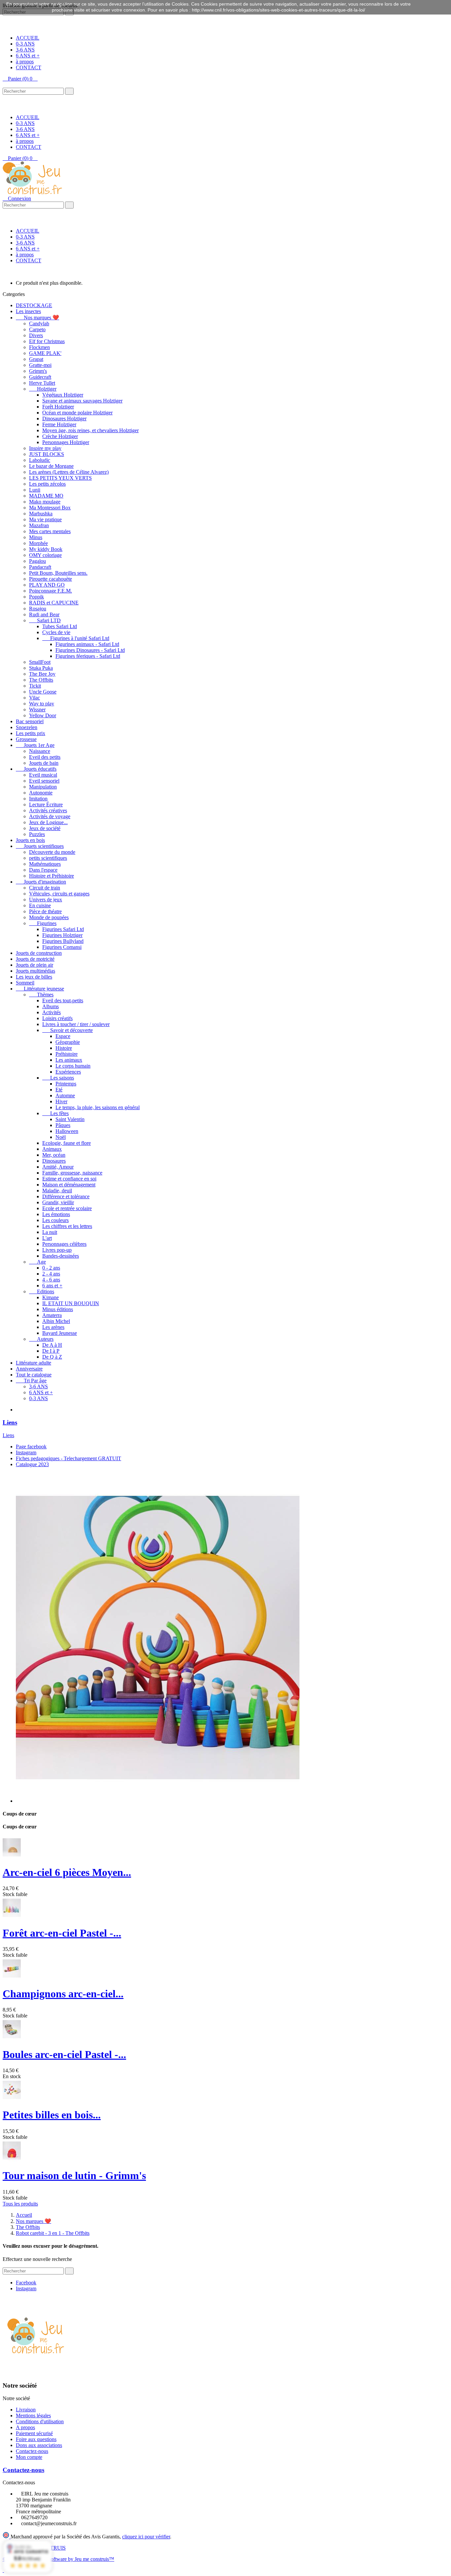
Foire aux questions (36, 2439)
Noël (61, 1137)
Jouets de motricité (35, 959)
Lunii (35, 490)
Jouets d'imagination (41, 882)
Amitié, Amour (58, 1167)
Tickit (35, 686)
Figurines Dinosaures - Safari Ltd (90, 650)
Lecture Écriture (46, 805)
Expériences (68, 1072)
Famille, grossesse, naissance (72, 1173)
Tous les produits (20, 2204)
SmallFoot (40, 662)
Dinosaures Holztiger (64, 419)
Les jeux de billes (34, 977)
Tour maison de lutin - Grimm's (74, 2175)
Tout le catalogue (34, 1375)
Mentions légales (33, 2415)
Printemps (66, 1084)
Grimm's (38, 371)
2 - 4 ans (51, 1274)
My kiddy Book (46, 549)
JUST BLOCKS (47, 454)
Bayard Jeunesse (60, 1333)
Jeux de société (45, 828)
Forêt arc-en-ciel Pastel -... (62, 1933)
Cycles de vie (56, 632)
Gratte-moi (40, 365)
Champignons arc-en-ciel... (63, 1994)
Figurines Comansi (62, 947)
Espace (63, 1036)
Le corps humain (73, 1066)
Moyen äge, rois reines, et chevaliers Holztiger (90, 430)
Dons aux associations (39, 2445)
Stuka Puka (41, 668)
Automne (65, 1095)
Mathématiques (45, 864)
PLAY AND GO (47, 585)
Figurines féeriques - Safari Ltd (88, 656)
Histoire (64, 1048)
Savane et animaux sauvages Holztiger (82, 401)
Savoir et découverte (68, 1030)
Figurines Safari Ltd (63, 929)
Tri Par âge (31, 1381)
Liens (10, 1422)
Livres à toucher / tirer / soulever (76, 1024)
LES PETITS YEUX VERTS (60, 478)
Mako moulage (45, 502)
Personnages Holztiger (66, 442)
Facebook (26, 2283)
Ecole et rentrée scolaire (67, 1208)
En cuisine (40, 905)
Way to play (42, 704)
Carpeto (37, 329)
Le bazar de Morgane (51, 466)
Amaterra (52, 1315)
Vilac (35, 698)
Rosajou (38, 609)
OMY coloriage (45, 555)
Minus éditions (58, 1309)
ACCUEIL (28, 38)
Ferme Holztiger (59, 424)
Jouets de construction (39, 953)
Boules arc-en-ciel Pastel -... (64, 2054)
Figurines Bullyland (63, 941)
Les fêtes (55, 1113)
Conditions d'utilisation (40, 2421)
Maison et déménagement (69, 1185)
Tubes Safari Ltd (60, 626)
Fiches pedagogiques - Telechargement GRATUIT (69, 1458)
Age (37, 1262)
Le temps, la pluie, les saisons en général (98, 1107)
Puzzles (37, 834)
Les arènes (53, 1327)
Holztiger (43, 389)
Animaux (52, 1149)
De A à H (52, 1345)
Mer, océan (54, 1155)
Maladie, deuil (57, 1191)
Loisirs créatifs (57, 1018)
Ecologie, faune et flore (67, 1143)
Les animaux (69, 1060)
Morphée (38, 543)
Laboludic (40, 460)
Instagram (26, 1452)
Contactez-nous (32, 2451)
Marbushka (41, 514)
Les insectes (28, 311)
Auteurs (41, 1339)
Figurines (43, 923)
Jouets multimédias (35, 971)
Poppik (36, 597)
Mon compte (29, 2457)
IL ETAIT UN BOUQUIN (71, 1303)
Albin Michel (56, 1321)
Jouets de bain (44, 763)
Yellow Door (43, 715)
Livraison (26, 2410)
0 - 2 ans (51, 1268)
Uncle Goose (43, 692)
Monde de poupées (49, 917)
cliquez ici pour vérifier (146, 2537)
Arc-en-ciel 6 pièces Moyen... (67, 1872)
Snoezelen (27, 727)
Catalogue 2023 (32, 1464)
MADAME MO (46, 496)
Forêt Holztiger (58, 407)
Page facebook (31, 1447)
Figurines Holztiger (62, 935)
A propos (25, 2427)
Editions (42, 1291)
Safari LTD (45, 620)
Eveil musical (43, 775)
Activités (52, 1012)
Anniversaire (29, 1369)
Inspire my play (45, 448)
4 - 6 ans (51, 1280)
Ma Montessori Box (50, 508)
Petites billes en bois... (52, 2115)
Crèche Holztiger (60, 436)
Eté (59, 1090)
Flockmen (39, 347)
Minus (36, 537)
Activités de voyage (50, 816)
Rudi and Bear (44, 614)
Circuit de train (45, 888)
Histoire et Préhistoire (52, 876)
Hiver (61, 1101)
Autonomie (41, 793)
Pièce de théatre (45, 911)
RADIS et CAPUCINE (54, 603)
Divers (36, 335)
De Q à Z (52, 1357)
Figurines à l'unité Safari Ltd (76, 638)
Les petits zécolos (47, 484)
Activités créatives (48, 810)
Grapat (36, 359)
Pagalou (37, 561)
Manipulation (43, 787)
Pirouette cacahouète (51, 579)
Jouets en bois (30, 840)
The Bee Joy (42, 674)
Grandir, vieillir (58, 1202)
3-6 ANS (25, 50)
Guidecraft (40, 377)
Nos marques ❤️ (37, 318)
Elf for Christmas (47, 341)
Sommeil (25, 983)
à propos (25, 62)
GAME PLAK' (45, 353)
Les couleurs (55, 1220)
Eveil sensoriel (44, 781)
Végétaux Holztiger (63, 395)
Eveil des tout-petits (63, 1000)
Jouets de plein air (35, 965)
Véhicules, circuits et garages (59, 894)
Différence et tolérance (66, 1196)
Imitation (38, 799)
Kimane (51, 1297)
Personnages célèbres (64, 1244)
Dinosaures (54, 1161)
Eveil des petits (45, 757)
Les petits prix (31, 733)
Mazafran (39, 525)
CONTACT (29, 67)
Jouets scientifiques (40, 846)
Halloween (67, 1131)
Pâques (63, 1125)
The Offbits (41, 680)
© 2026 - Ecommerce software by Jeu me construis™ (58, 2559)
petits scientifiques (48, 858)
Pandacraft (40, 567)
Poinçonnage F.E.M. (51, 591)
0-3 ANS (25, 44)
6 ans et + (52, 1286)
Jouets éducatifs (36, 769)
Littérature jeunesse (40, 989)
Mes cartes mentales (50, 531)
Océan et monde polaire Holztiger (77, 413)
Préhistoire (67, 1054)
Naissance (40, 751)
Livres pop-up (57, 1250)
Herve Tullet (42, 383)
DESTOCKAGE (34, 305)
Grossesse (26, 739)
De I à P (51, 1351)
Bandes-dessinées (61, 1256)
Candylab (39, 323)
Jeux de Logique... (48, 822)
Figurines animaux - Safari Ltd (87, 644)
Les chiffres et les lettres (67, 1226)
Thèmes (41, 995)
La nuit (50, 1232)
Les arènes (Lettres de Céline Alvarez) (69, 472)
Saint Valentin (70, 1119)
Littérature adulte (34, 1363)
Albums (51, 1006)
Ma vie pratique (45, 519)
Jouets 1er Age (35, 745)
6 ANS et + (28, 56)
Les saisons (58, 1078)
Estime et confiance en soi (69, 1179)
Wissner (37, 709)
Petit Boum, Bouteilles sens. (58, 573)
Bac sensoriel (30, 721)
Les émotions (56, 1214)
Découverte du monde (52, 852)
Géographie (68, 1042)
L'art (47, 1238)
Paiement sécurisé (34, 2433)
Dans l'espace (43, 870)
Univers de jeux (46, 900)
